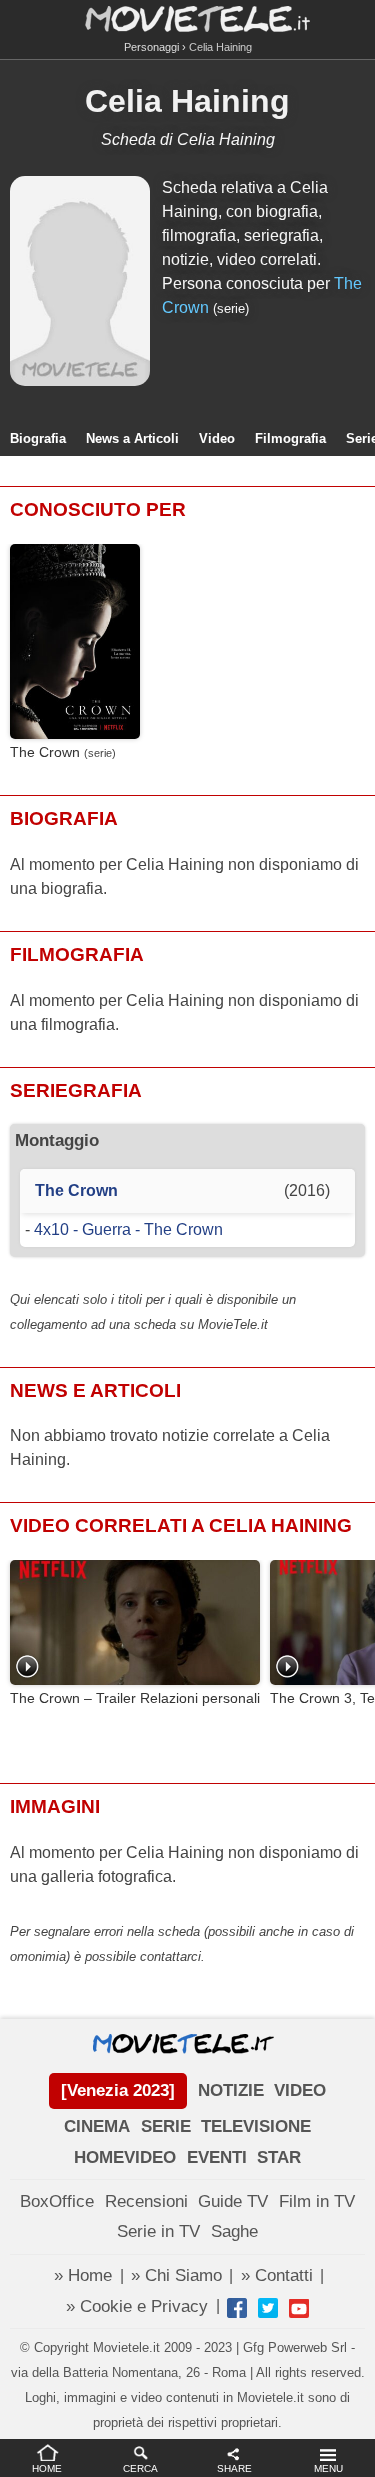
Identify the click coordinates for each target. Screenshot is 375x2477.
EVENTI (217, 2157)
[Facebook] (237, 2308)
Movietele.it (187, 17)
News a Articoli (132, 438)
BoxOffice (57, 2201)
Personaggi (151, 47)
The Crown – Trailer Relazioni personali (135, 1698)
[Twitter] (268, 2308)
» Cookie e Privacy (137, 2306)
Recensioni (146, 2201)
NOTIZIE (231, 2090)
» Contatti (277, 2275)
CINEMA (97, 2126)
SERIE (166, 2126)
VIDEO (300, 2090)
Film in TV (317, 2201)
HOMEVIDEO (125, 2157)
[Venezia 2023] (118, 2090)
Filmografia (290, 438)
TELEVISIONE (256, 2126)
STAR (279, 2157)
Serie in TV (158, 2231)
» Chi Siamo (176, 2275)
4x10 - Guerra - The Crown (128, 1229)
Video (217, 438)
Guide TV (233, 2201)
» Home (83, 2275)
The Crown (45, 752)
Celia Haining (187, 101)
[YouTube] (299, 2308)
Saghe (234, 2231)
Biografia (38, 438)
